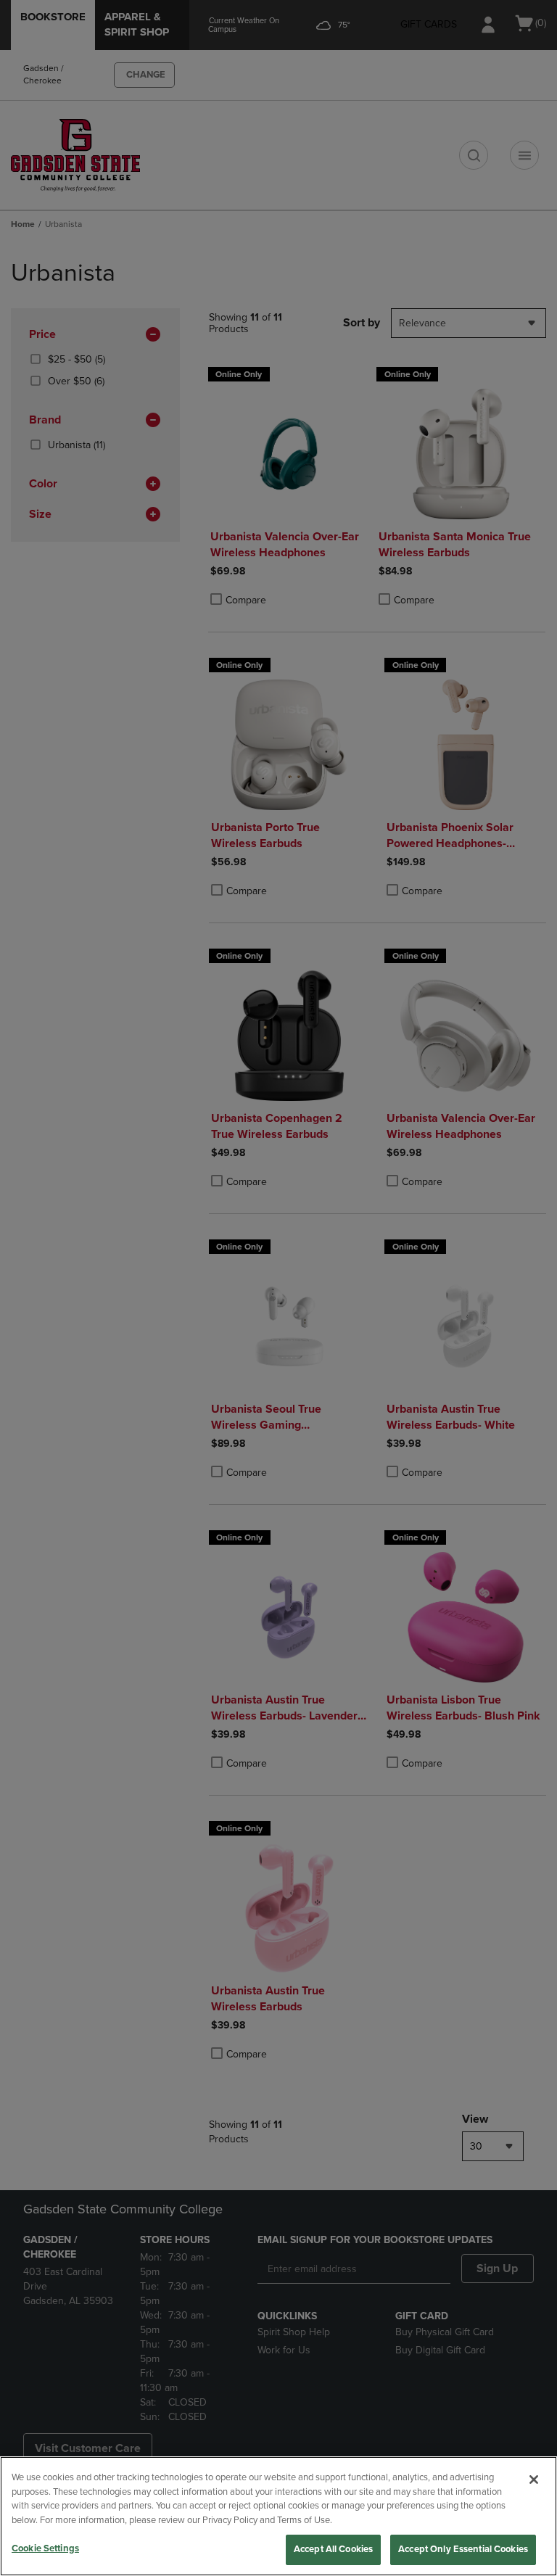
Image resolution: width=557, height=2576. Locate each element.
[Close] (534, 2480)
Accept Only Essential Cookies (463, 2549)
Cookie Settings (45, 2548)
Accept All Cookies (333, 2549)
